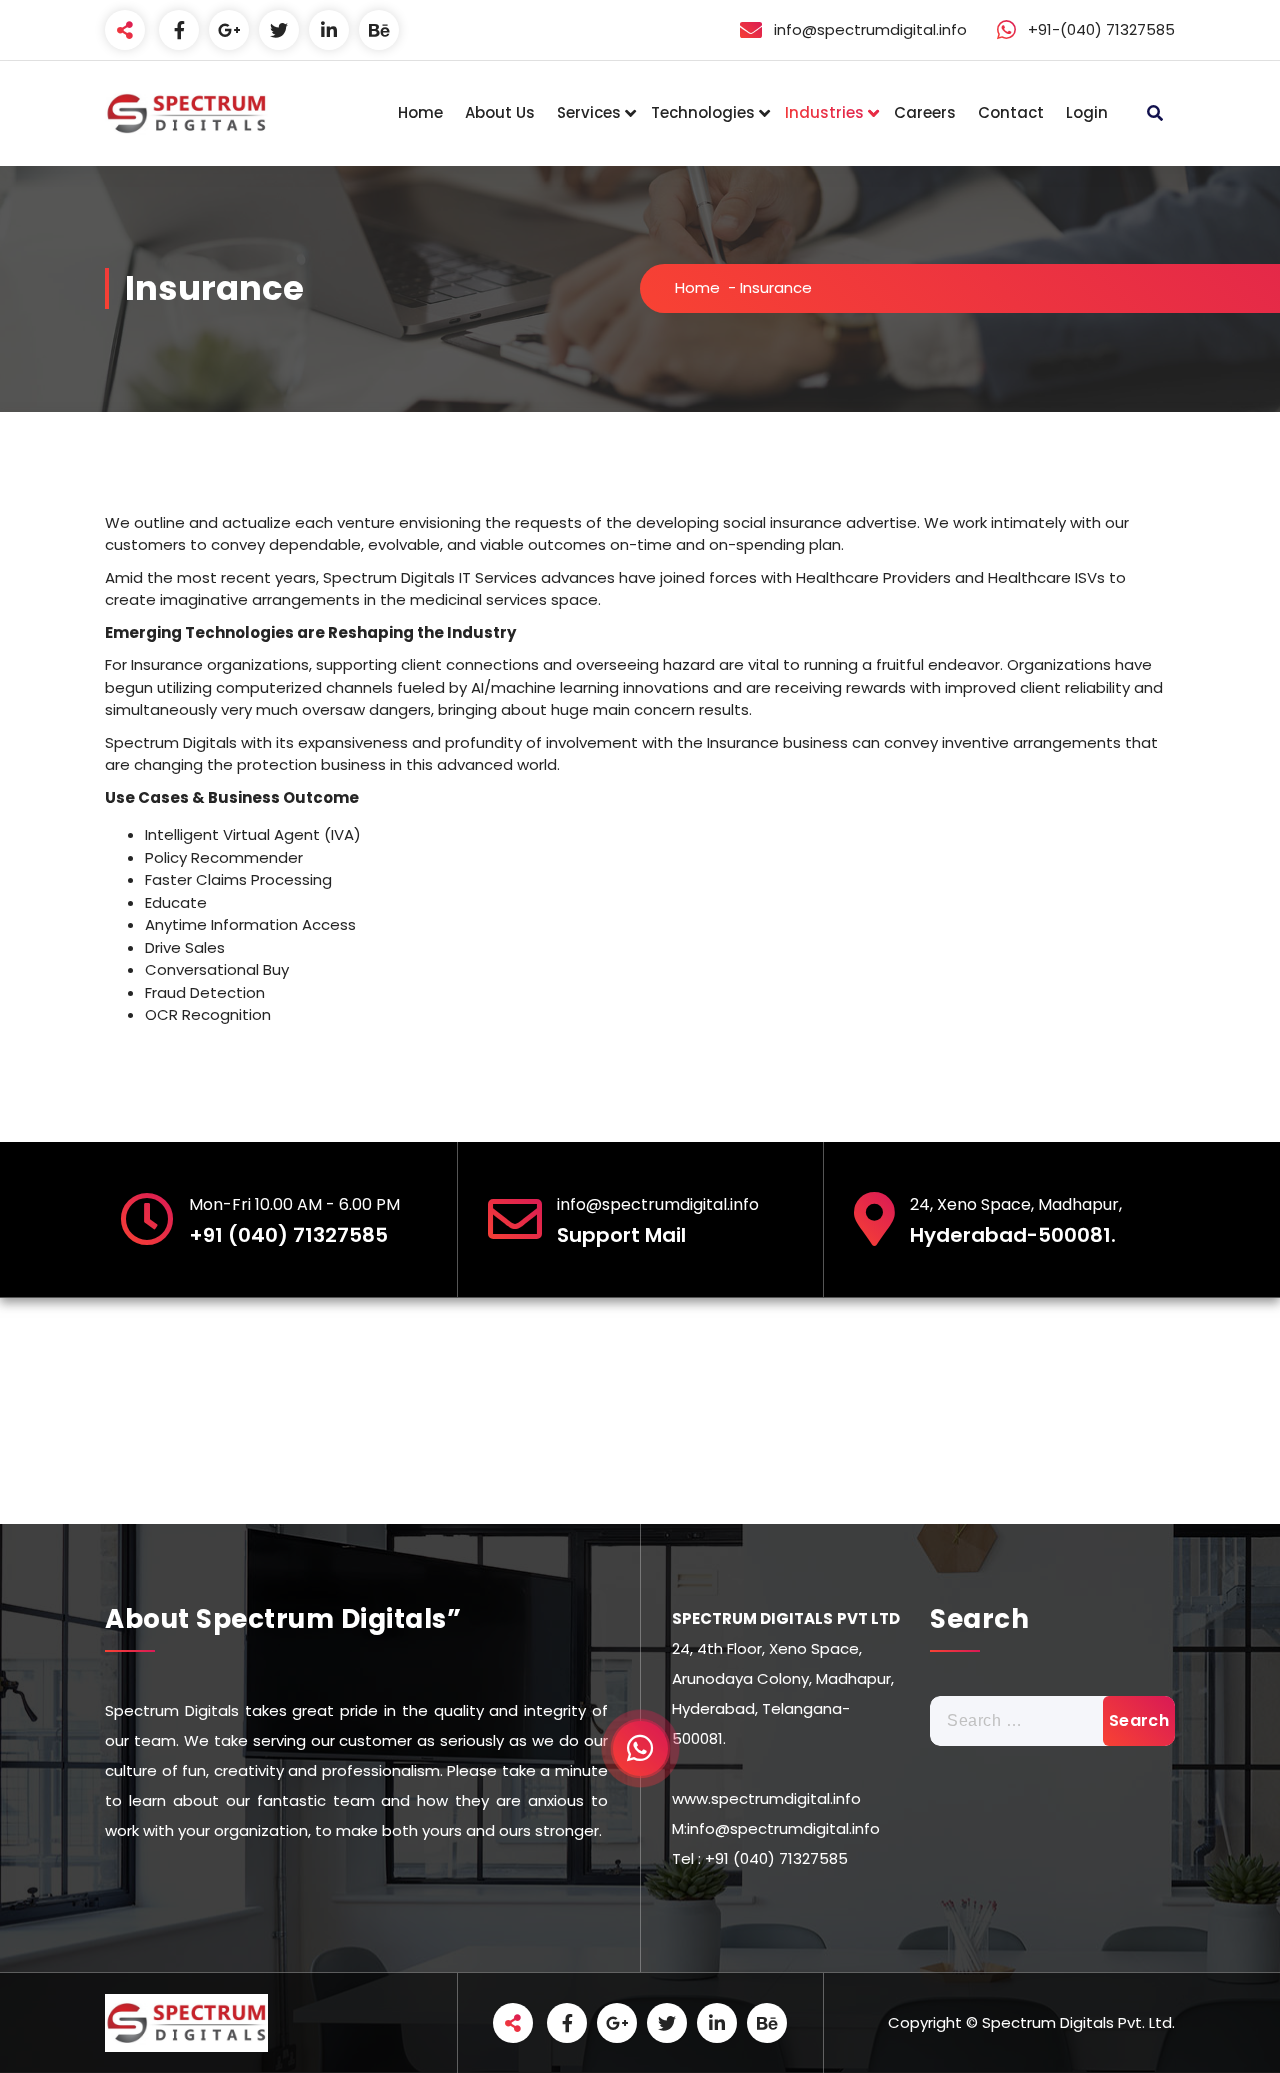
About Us (500, 112)
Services (589, 112)
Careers (925, 112)
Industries (824, 112)
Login (1087, 112)
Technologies (703, 112)
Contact (1011, 112)
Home (420, 112)
